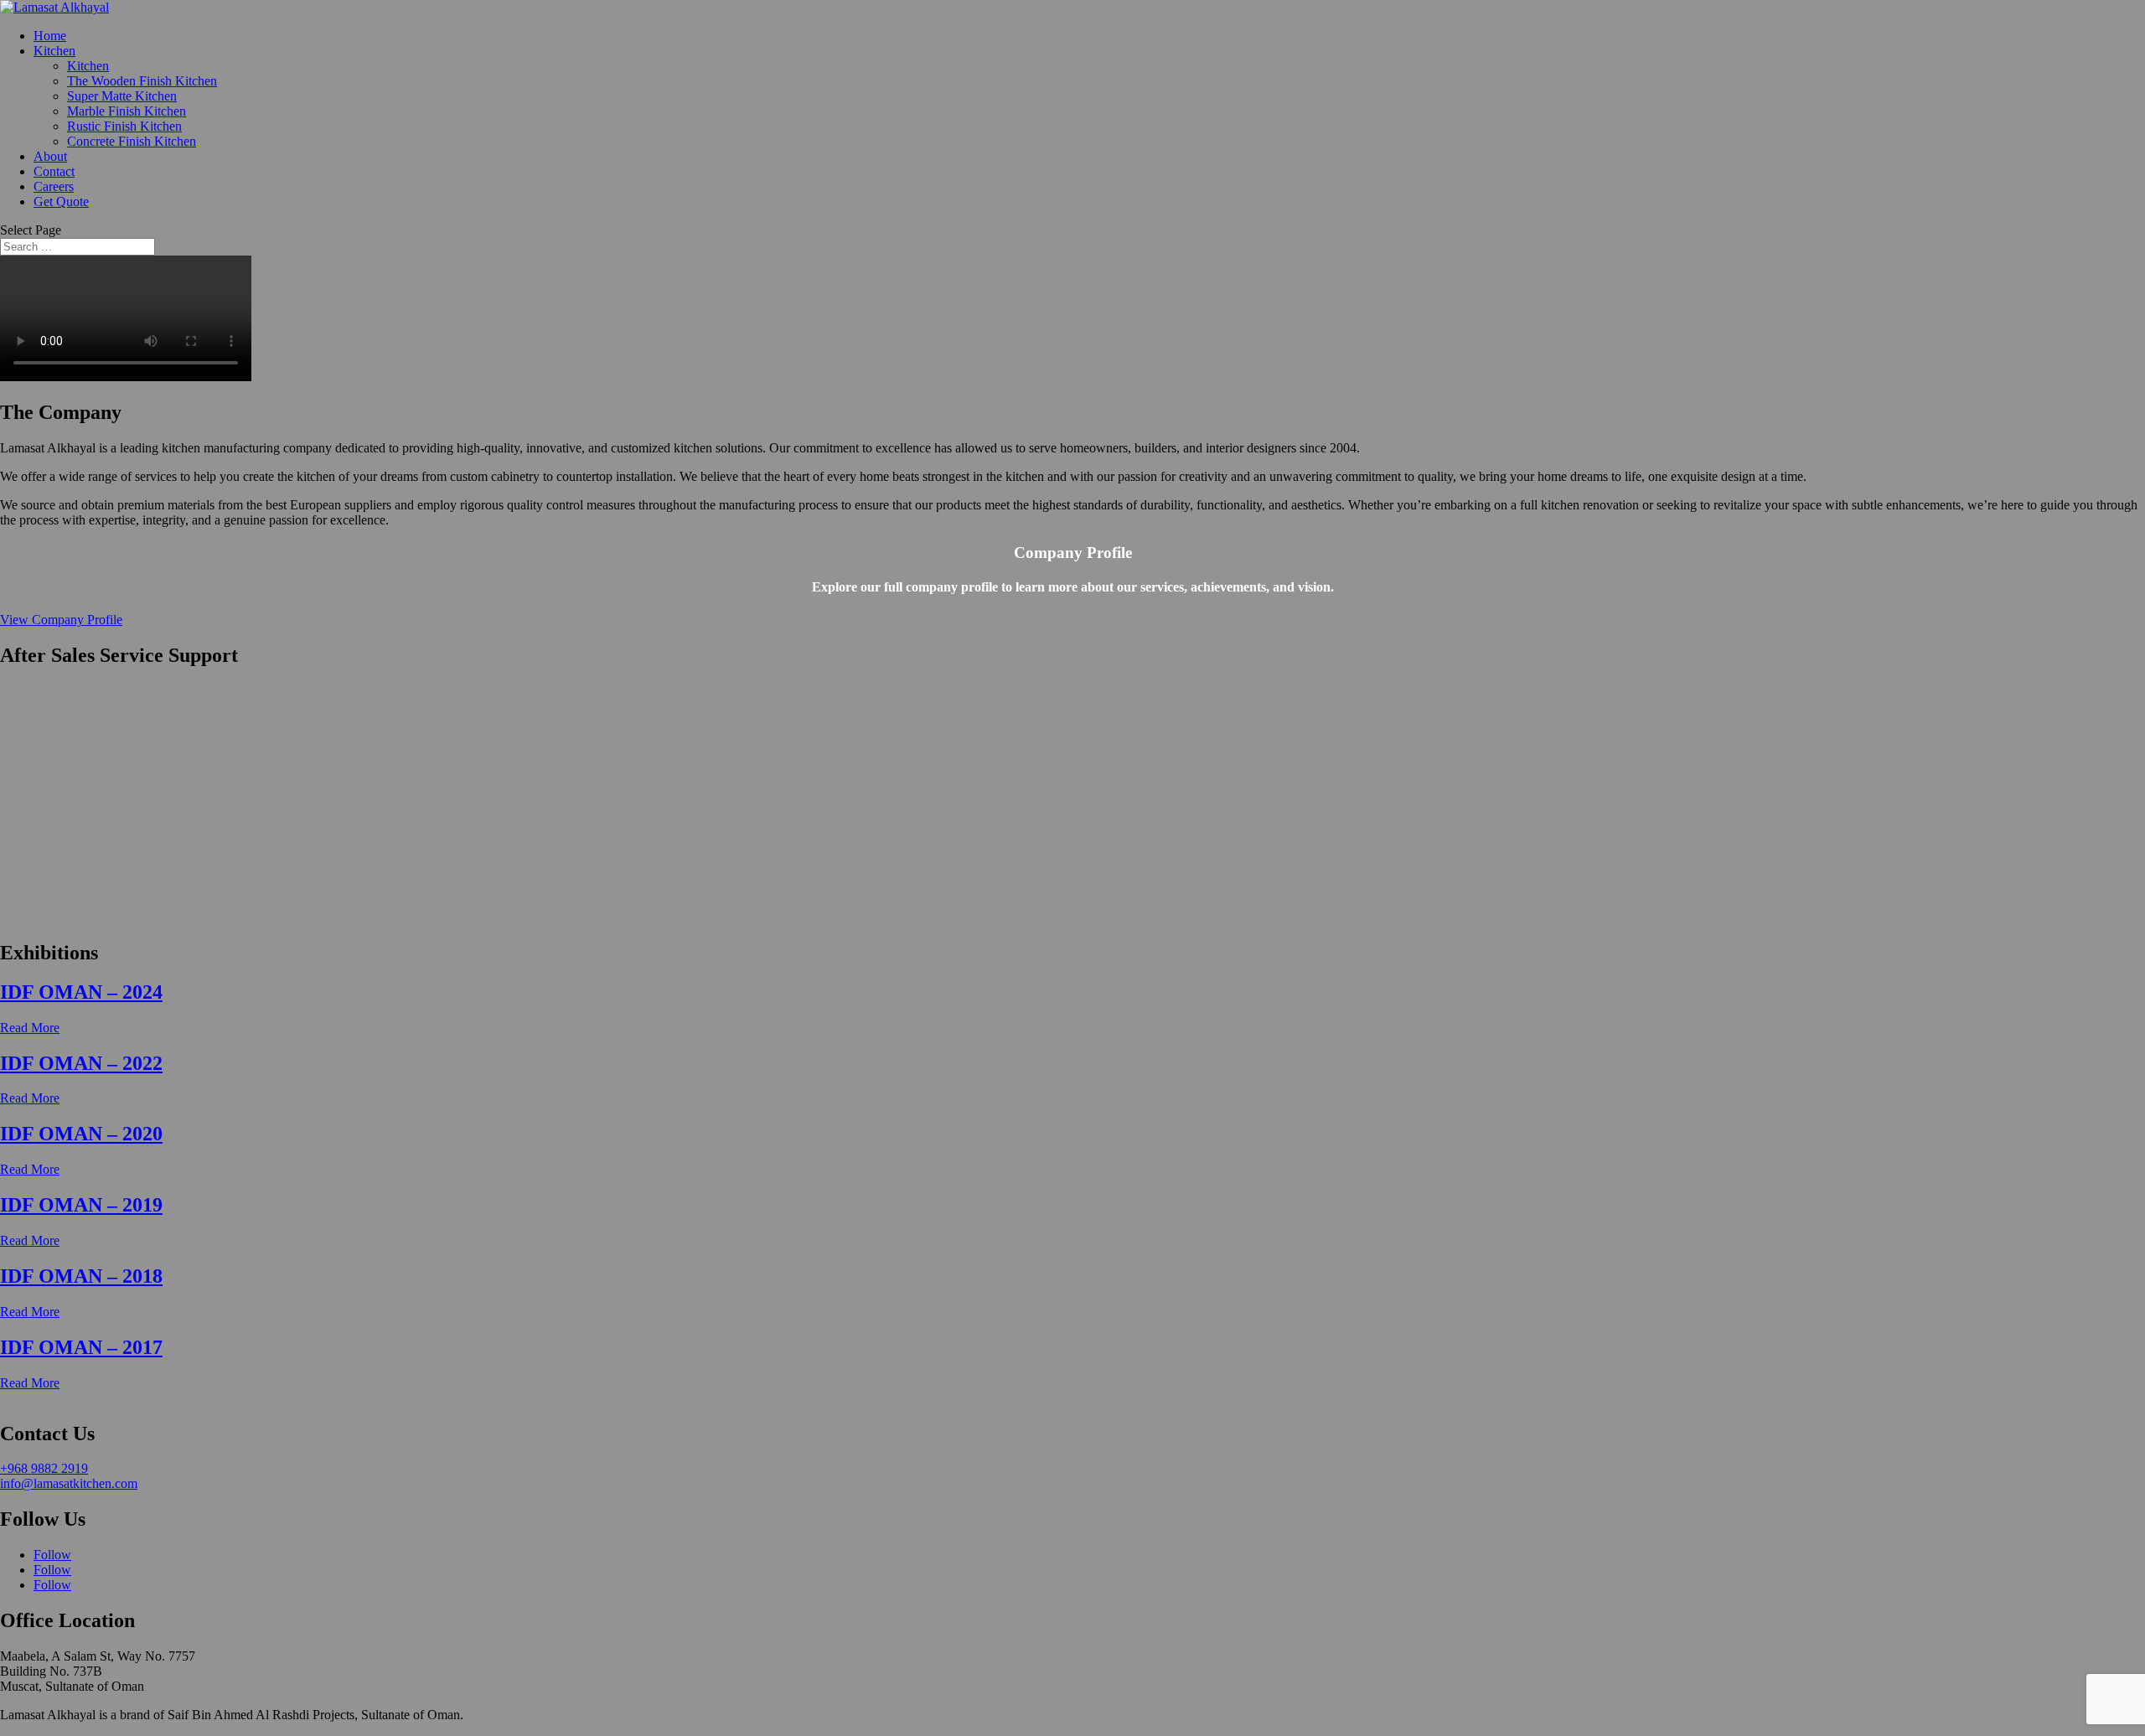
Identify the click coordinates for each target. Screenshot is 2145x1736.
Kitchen (54, 51)
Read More (30, 1028)
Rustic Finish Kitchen (124, 126)
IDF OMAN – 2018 (81, 1276)
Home (50, 36)
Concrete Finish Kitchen (132, 141)
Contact (54, 171)
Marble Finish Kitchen (127, 111)
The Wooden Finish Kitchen (142, 81)
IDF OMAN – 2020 (81, 1134)
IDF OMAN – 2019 (81, 1205)
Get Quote (61, 201)
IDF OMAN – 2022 (81, 1063)
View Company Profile (61, 620)
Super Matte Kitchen (122, 96)
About (50, 156)
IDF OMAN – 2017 (81, 1347)
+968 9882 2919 (44, 1468)
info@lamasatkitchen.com (69, 1483)
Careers (54, 186)
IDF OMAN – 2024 (81, 992)
